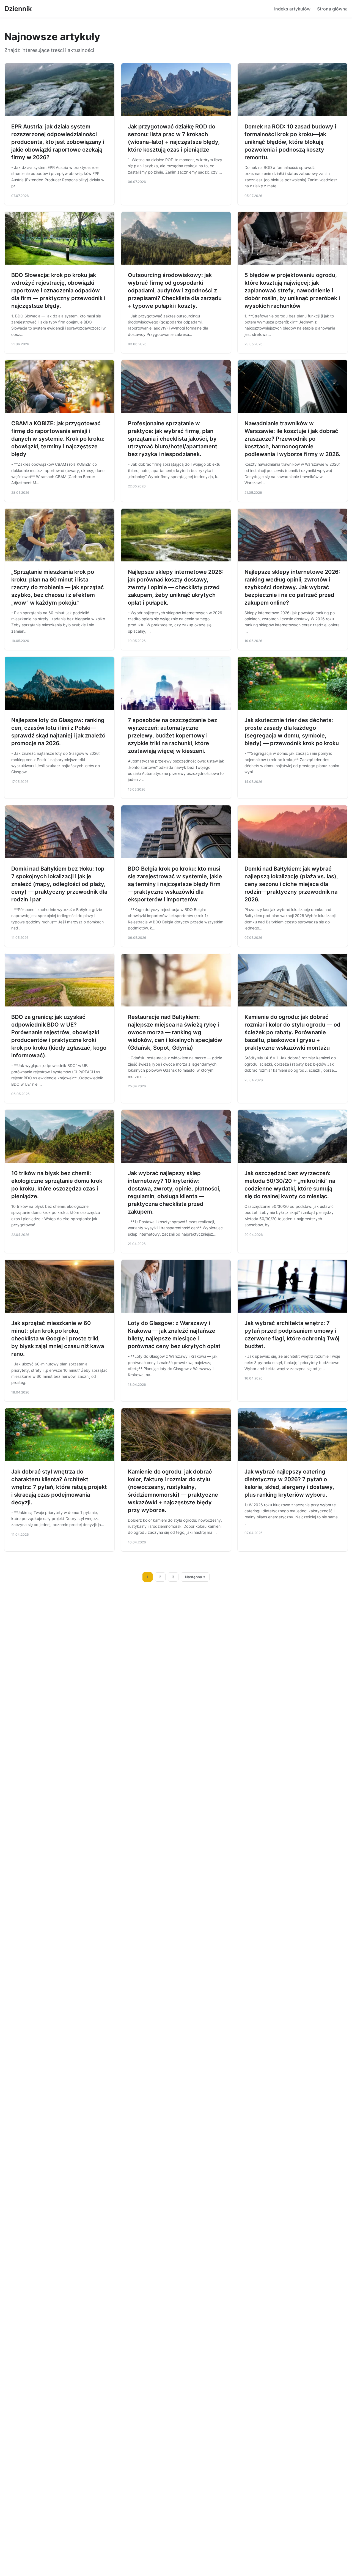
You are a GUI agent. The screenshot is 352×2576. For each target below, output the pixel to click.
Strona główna (332, 9)
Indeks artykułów (292, 9)
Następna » (195, 1577)
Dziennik (18, 9)
